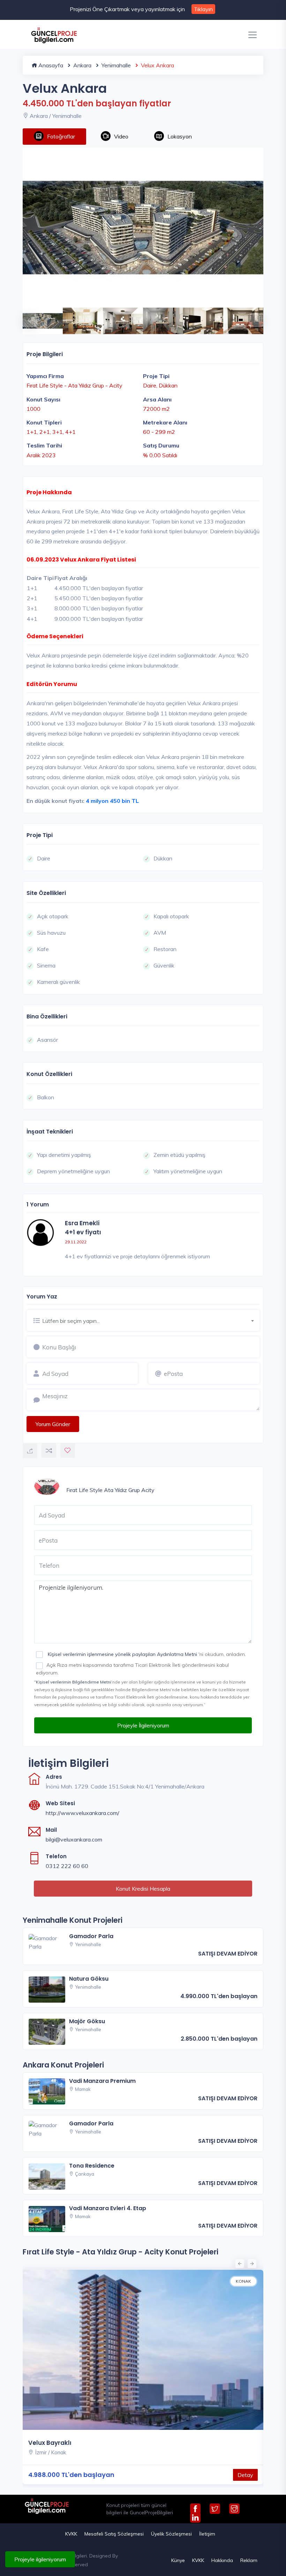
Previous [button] (26, 317)
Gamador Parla (91, 1936)
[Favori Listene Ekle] (68, 1451)
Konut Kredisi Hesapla (143, 1889)
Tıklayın (203, 9)
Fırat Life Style (84, 1490)
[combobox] (151, 1320)
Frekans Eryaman (55, 2443)
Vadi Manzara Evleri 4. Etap (108, 2208)
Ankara (82, 65)
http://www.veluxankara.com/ (82, 1813)
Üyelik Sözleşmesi (171, 2534)
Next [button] (253, 317)
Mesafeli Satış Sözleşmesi (114, 2534)
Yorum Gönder (53, 1424)
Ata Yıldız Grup (122, 1490)
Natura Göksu (89, 1979)
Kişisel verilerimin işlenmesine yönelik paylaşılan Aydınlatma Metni (122, 1654)
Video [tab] (121, 136)
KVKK (71, 2534)
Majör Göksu (87, 2021)
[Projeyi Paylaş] (30, 1451)
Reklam (249, 2560)
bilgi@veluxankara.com (74, 1839)
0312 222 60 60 (67, 1866)
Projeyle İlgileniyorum (143, 1725)
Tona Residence (92, 2166)
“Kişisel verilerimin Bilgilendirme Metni (73, 1682)
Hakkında (222, 2560)
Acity (148, 1490)
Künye (178, 2560)
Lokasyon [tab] (180, 136)
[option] (143, 228)
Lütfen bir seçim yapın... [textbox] (71, 1321)
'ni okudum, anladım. (146, 1654)
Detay (245, 2475)
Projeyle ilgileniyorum (40, 2559)
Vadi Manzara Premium (102, 2081)
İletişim (207, 2534)
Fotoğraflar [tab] (61, 136)
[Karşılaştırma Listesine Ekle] (49, 1451)
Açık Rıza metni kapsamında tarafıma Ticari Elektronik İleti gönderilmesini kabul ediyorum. (132, 1669)
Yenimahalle (115, 65)
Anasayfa (50, 65)
